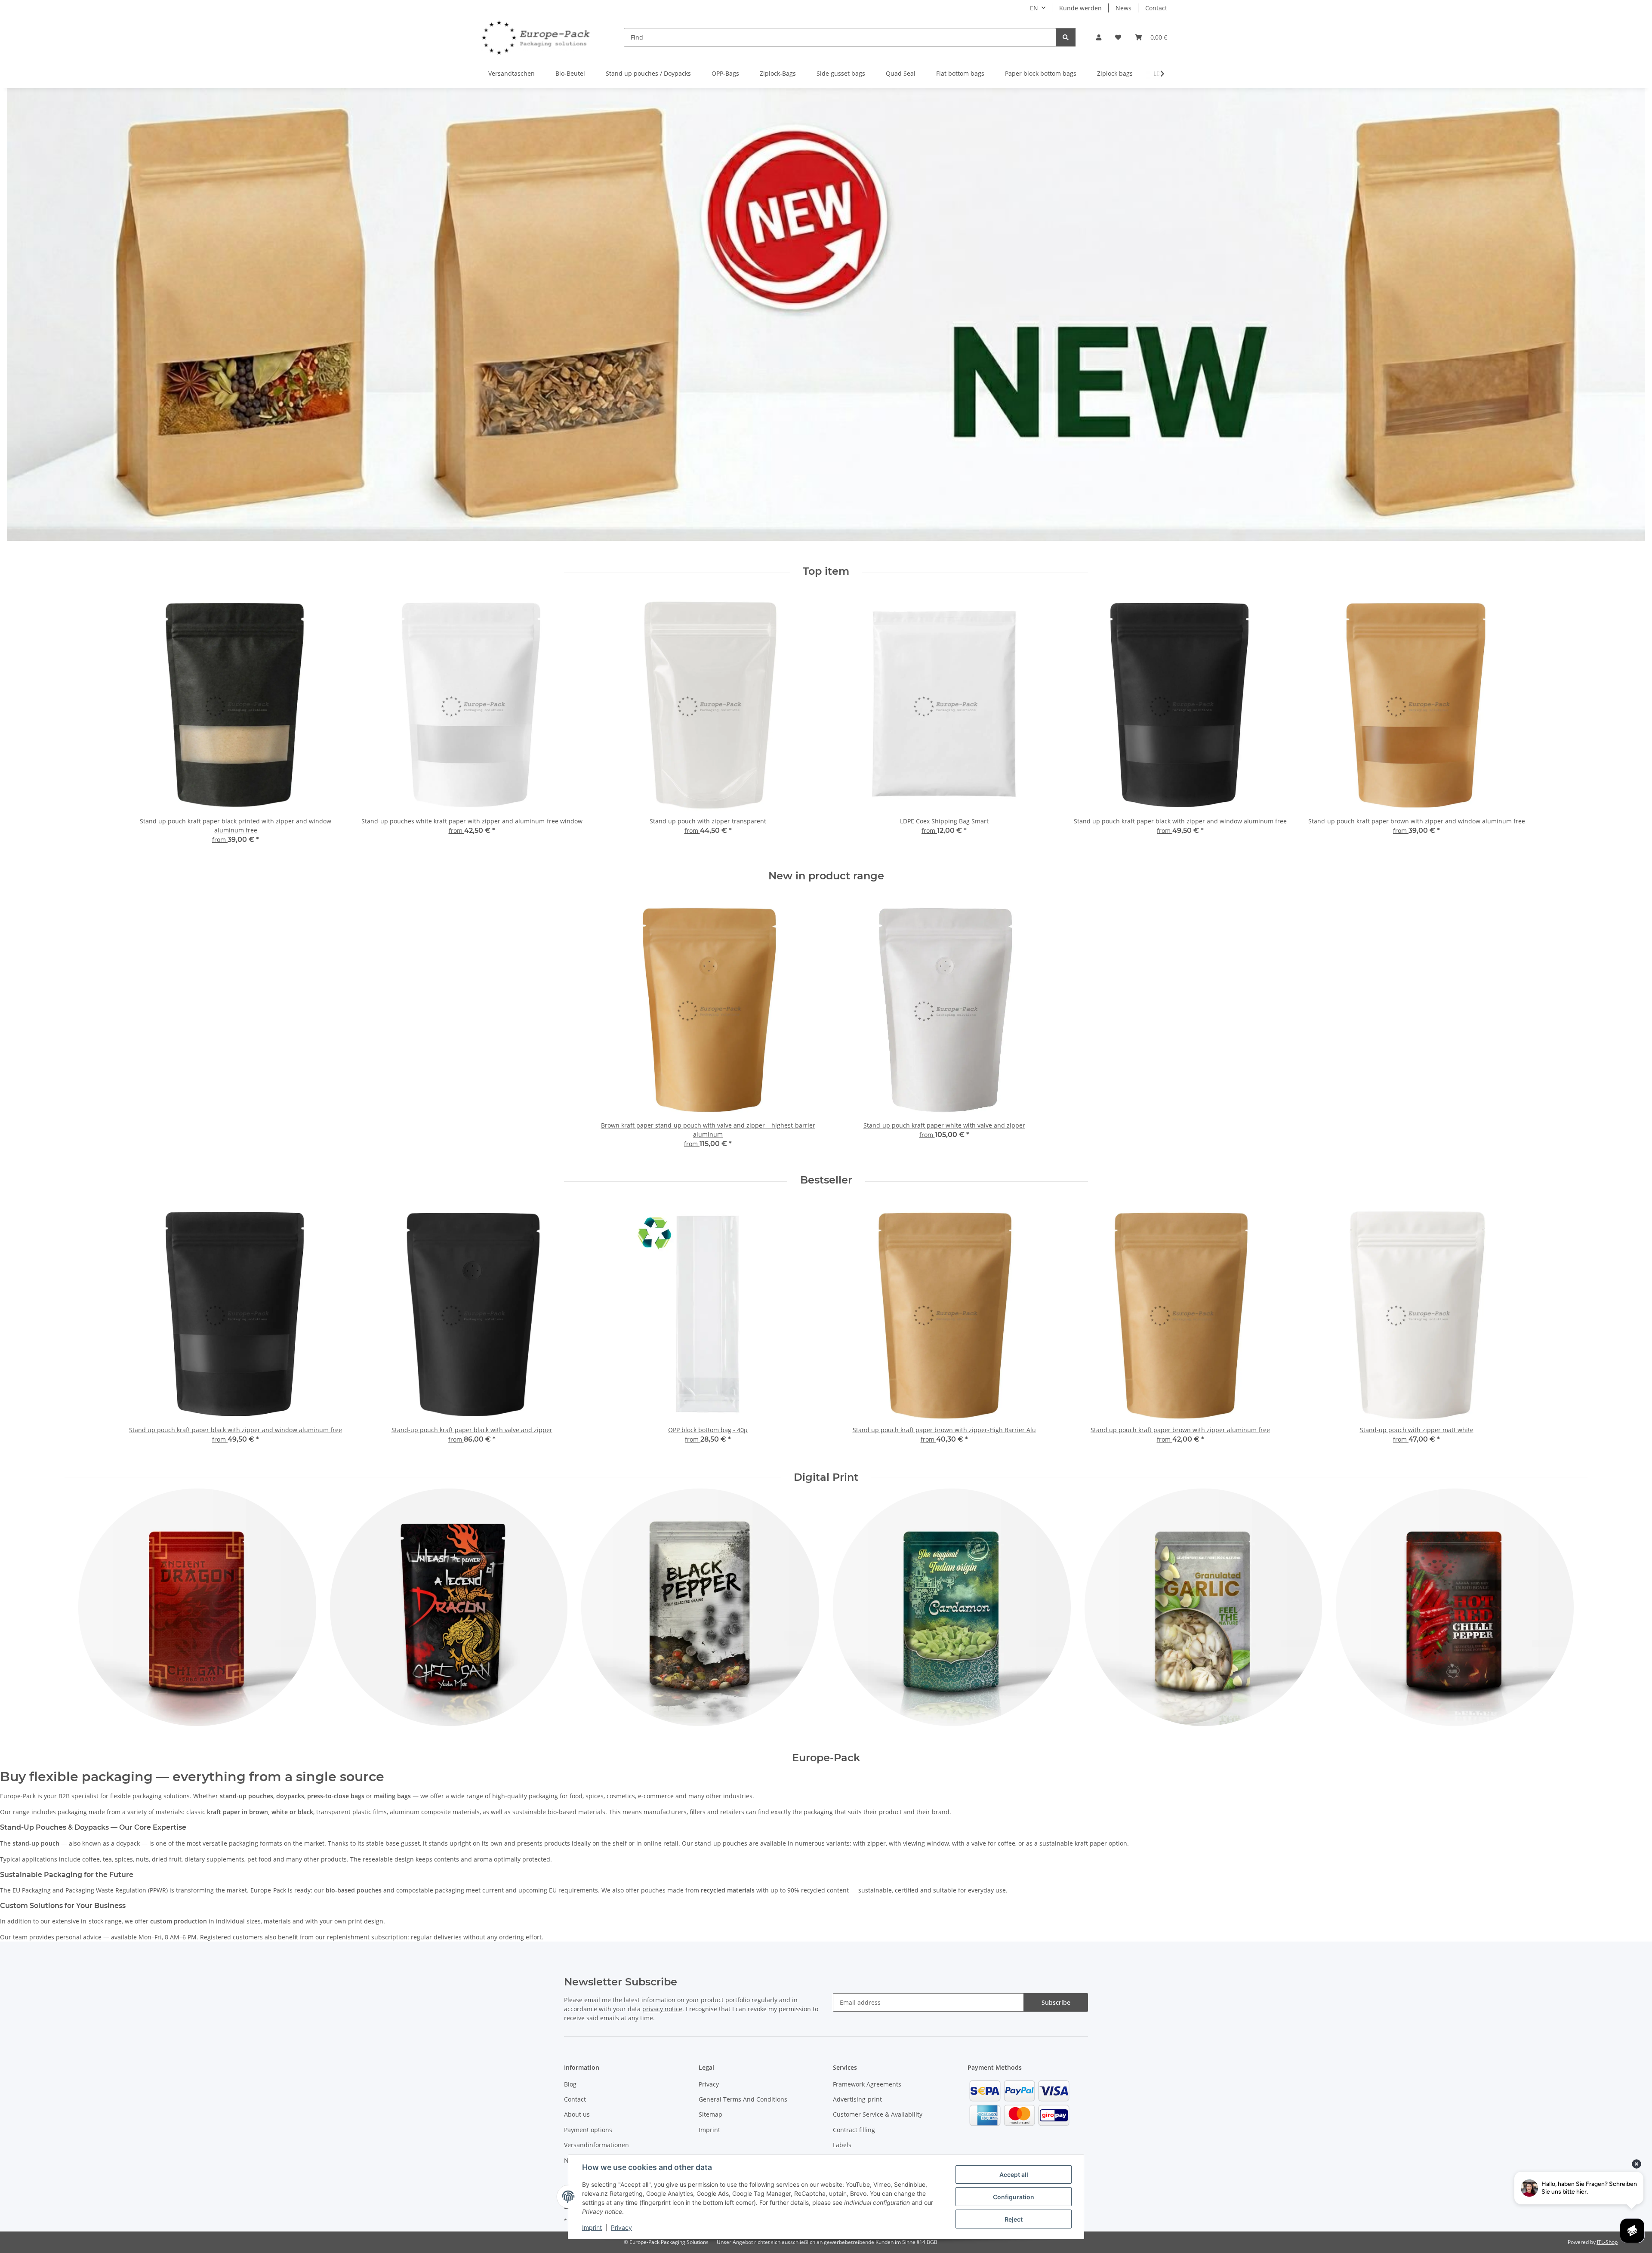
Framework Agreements (867, 2084)
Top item (826, 571)
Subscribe (1056, 2002)
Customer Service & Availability (878, 2114)
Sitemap (710, 2114)
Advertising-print (857, 2099)
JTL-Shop (1607, 2242)
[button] (1099, 37)
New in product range (826, 876)
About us (577, 2114)
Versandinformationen (596, 2145)
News (1123, 8)
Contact (1156, 8)
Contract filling (854, 2130)
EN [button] (1034, 8)
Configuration (1014, 2197)
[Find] (1066, 37)
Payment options (588, 2130)
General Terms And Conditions (743, 2099)
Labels (842, 2145)
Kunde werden (1080, 8)
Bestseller (826, 1180)
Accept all (1014, 2174)
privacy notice (662, 2009)
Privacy (621, 2227)
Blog (570, 2084)
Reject (1014, 2219)
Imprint (592, 2227)
